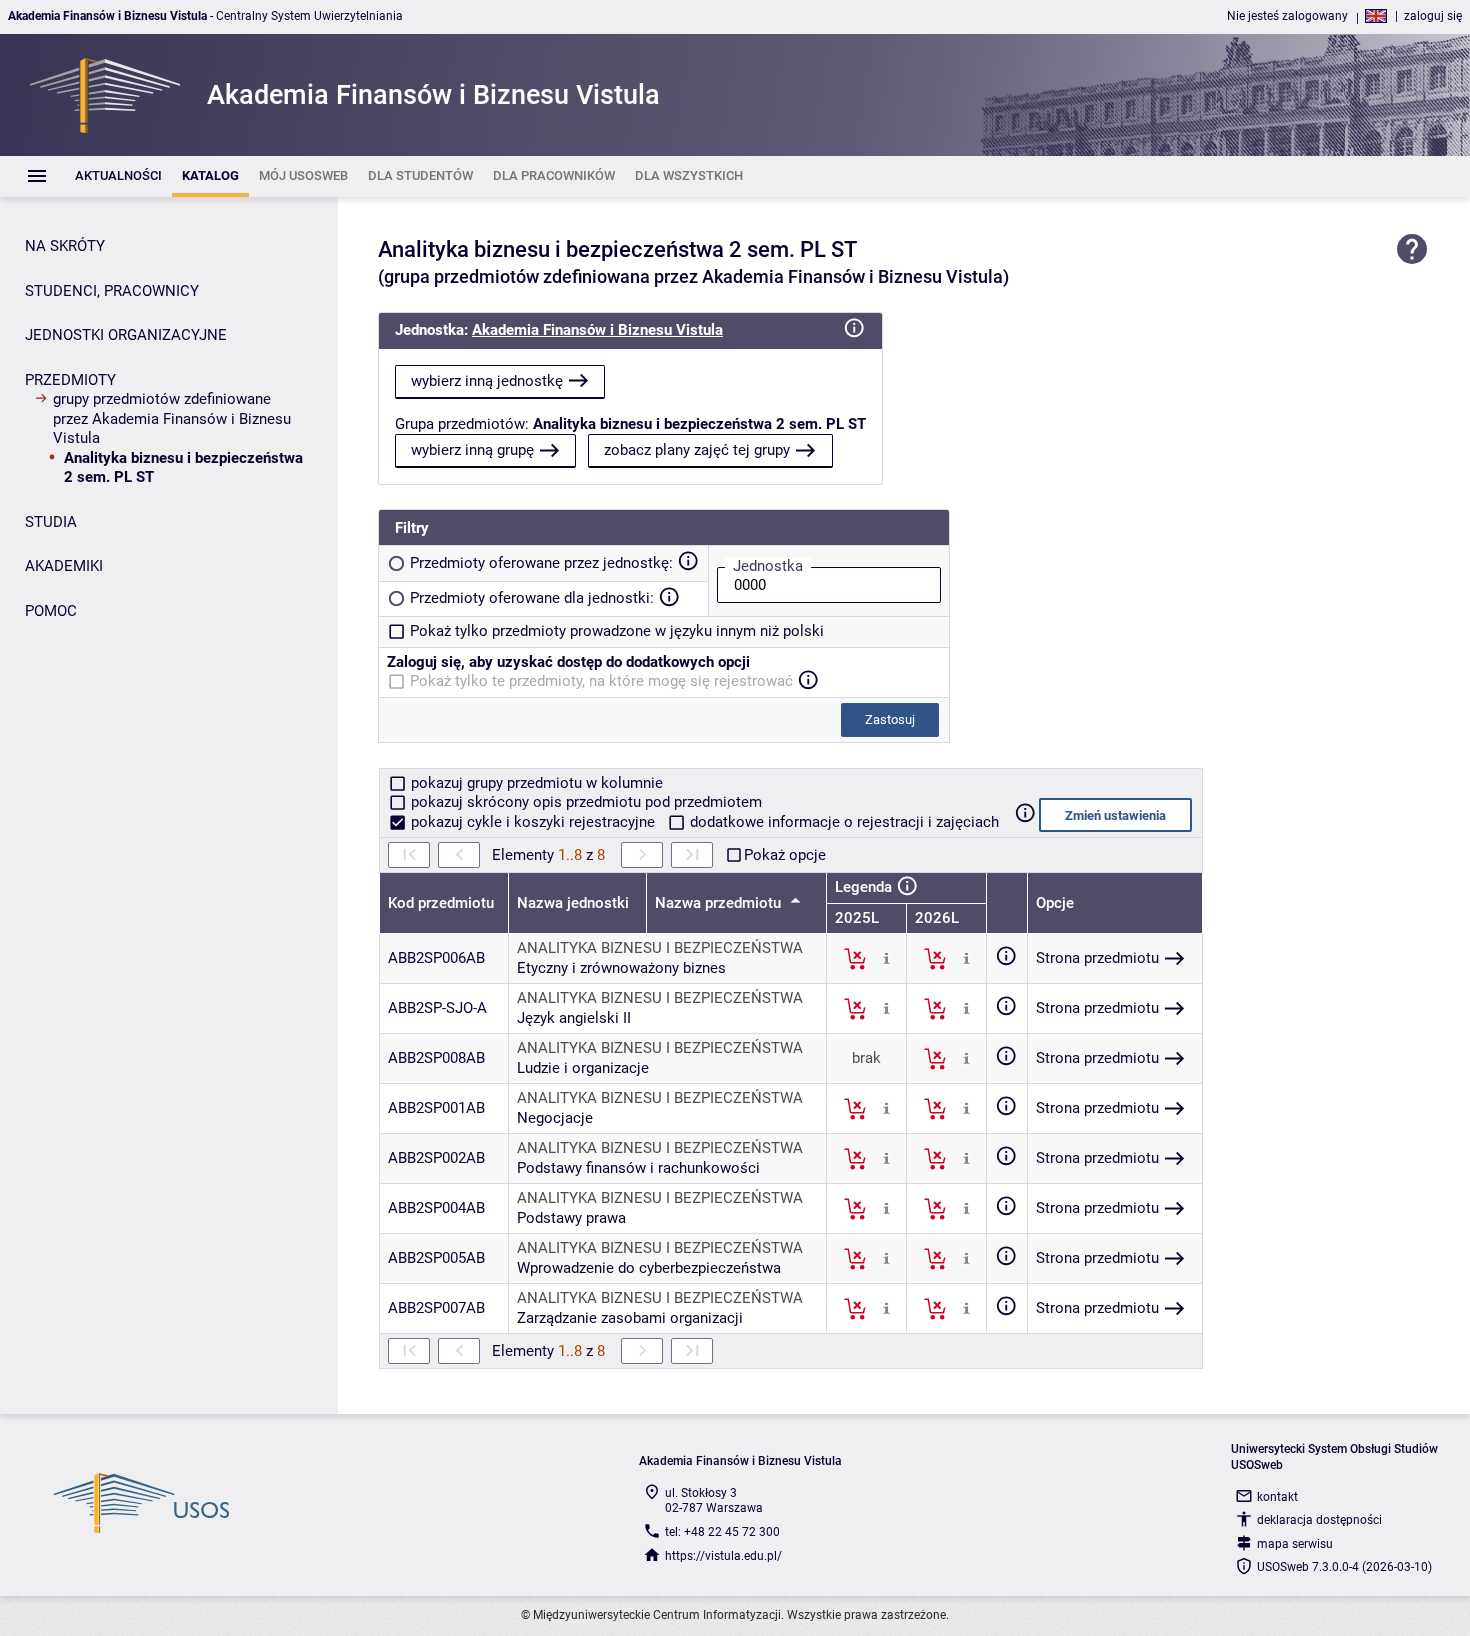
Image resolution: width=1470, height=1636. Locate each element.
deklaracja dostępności (1319, 1520)
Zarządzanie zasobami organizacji (630, 1318)
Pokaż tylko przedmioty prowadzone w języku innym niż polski (617, 631)
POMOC (51, 611)
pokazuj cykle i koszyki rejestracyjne (533, 822)
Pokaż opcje (785, 855)
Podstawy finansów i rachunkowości (638, 1168)
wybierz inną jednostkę (487, 381)
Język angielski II (574, 1018)
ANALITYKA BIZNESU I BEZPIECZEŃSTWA (660, 948)
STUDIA (51, 522)
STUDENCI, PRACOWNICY (112, 291)
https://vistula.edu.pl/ (723, 1556)
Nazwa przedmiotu (720, 903)
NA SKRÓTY (65, 246)
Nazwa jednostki (573, 903)
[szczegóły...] (886, 958)
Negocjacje (555, 1118)
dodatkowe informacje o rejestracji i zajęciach (842, 822)
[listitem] (118, 176)
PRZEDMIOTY (70, 380)
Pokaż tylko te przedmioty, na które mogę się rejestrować (601, 681)
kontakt (1277, 1497)
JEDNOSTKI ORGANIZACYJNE (126, 335)
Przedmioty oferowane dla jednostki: (532, 598)
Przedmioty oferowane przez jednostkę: (541, 563)
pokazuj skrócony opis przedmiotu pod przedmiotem (584, 802)
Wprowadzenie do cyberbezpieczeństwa (649, 1268)
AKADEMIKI (64, 566)
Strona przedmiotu (1097, 958)
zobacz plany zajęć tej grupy (697, 450)
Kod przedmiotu (441, 903)
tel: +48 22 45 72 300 (722, 1532)
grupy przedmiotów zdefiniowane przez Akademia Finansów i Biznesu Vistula (172, 418)
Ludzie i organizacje (583, 1068)
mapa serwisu (1295, 1544)
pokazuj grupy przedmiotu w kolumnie (535, 783)
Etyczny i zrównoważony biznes (621, 968)
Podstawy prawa (571, 1218)
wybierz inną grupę (472, 450)
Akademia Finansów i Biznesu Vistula (597, 330)
